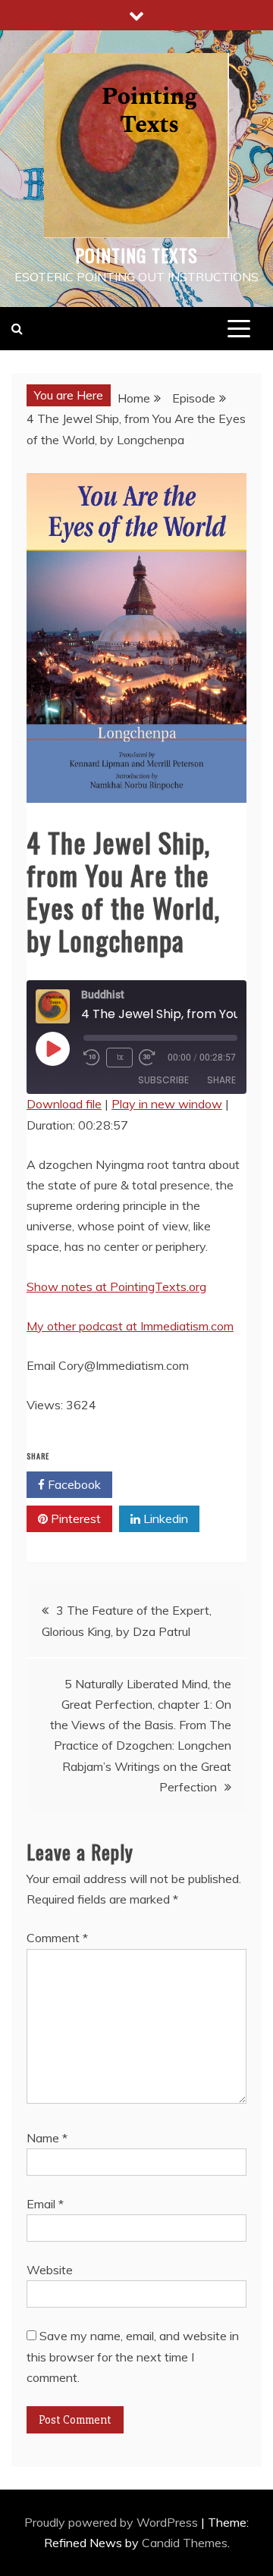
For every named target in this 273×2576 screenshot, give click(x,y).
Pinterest (74, 1518)
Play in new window (167, 1104)
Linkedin (164, 1518)
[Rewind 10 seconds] (92, 1058)
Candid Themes (185, 2543)
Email (45, 2204)
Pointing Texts (136, 255)
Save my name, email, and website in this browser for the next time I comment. (133, 2356)
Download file (64, 1104)
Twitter (163, 1484)
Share (221, 1080)
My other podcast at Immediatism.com (130, 1326)
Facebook (73, 1484)
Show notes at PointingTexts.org (116, 1286)
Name (47, 2138)
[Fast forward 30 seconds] (150, 1058)
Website (50, 2270)
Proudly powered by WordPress (113, 2522)
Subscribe (163, 1080)
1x (119, 1057)
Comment (57, 1938)
